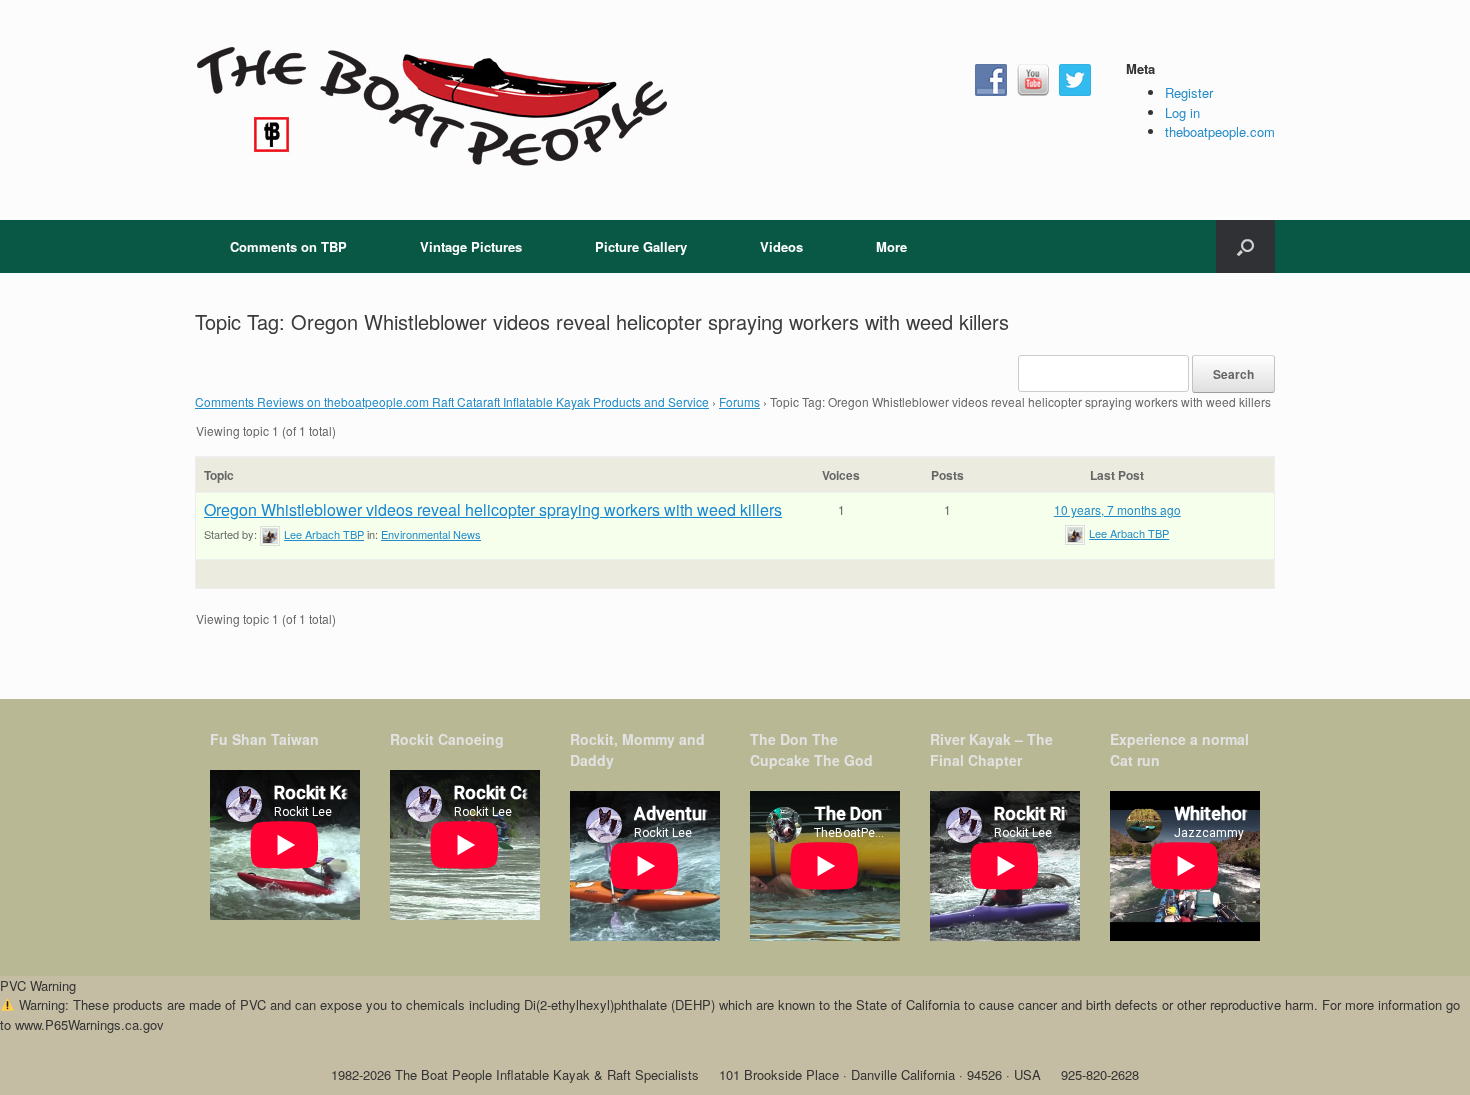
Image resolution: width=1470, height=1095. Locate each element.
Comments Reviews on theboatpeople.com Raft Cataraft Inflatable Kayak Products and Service (452, 401)
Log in (1182, 112)
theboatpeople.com (1220, 131)
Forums (739, 401)
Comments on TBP (288, 246)
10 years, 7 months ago (1117, 509)
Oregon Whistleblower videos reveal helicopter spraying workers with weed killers (493, 509)
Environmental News (431, 534)
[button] (1245, 246)
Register (1189, 92)
